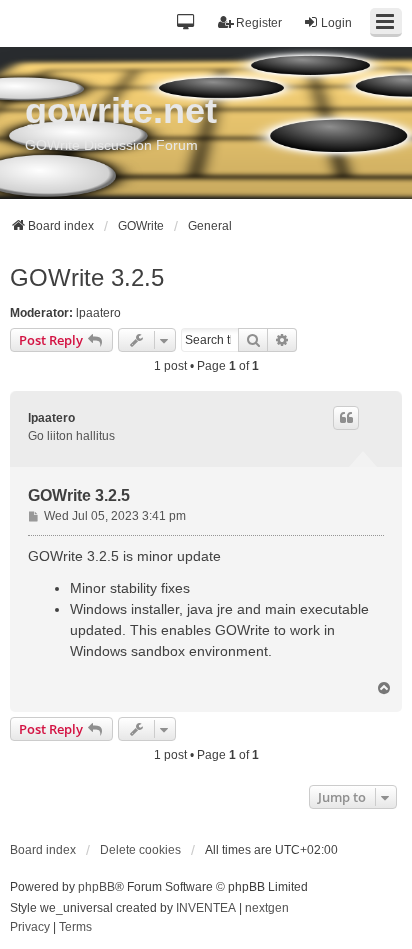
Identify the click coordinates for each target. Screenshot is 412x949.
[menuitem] (30, 928)
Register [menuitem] (259, 23)
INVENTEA (206, 908)
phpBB (96, 887)
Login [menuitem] (336, 23)
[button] (186, 23)
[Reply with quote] (346, 418)
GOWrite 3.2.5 (87, 277)
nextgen (267, 908)
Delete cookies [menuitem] (140, 850)
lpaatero (98, 313)
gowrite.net (121, 110)
